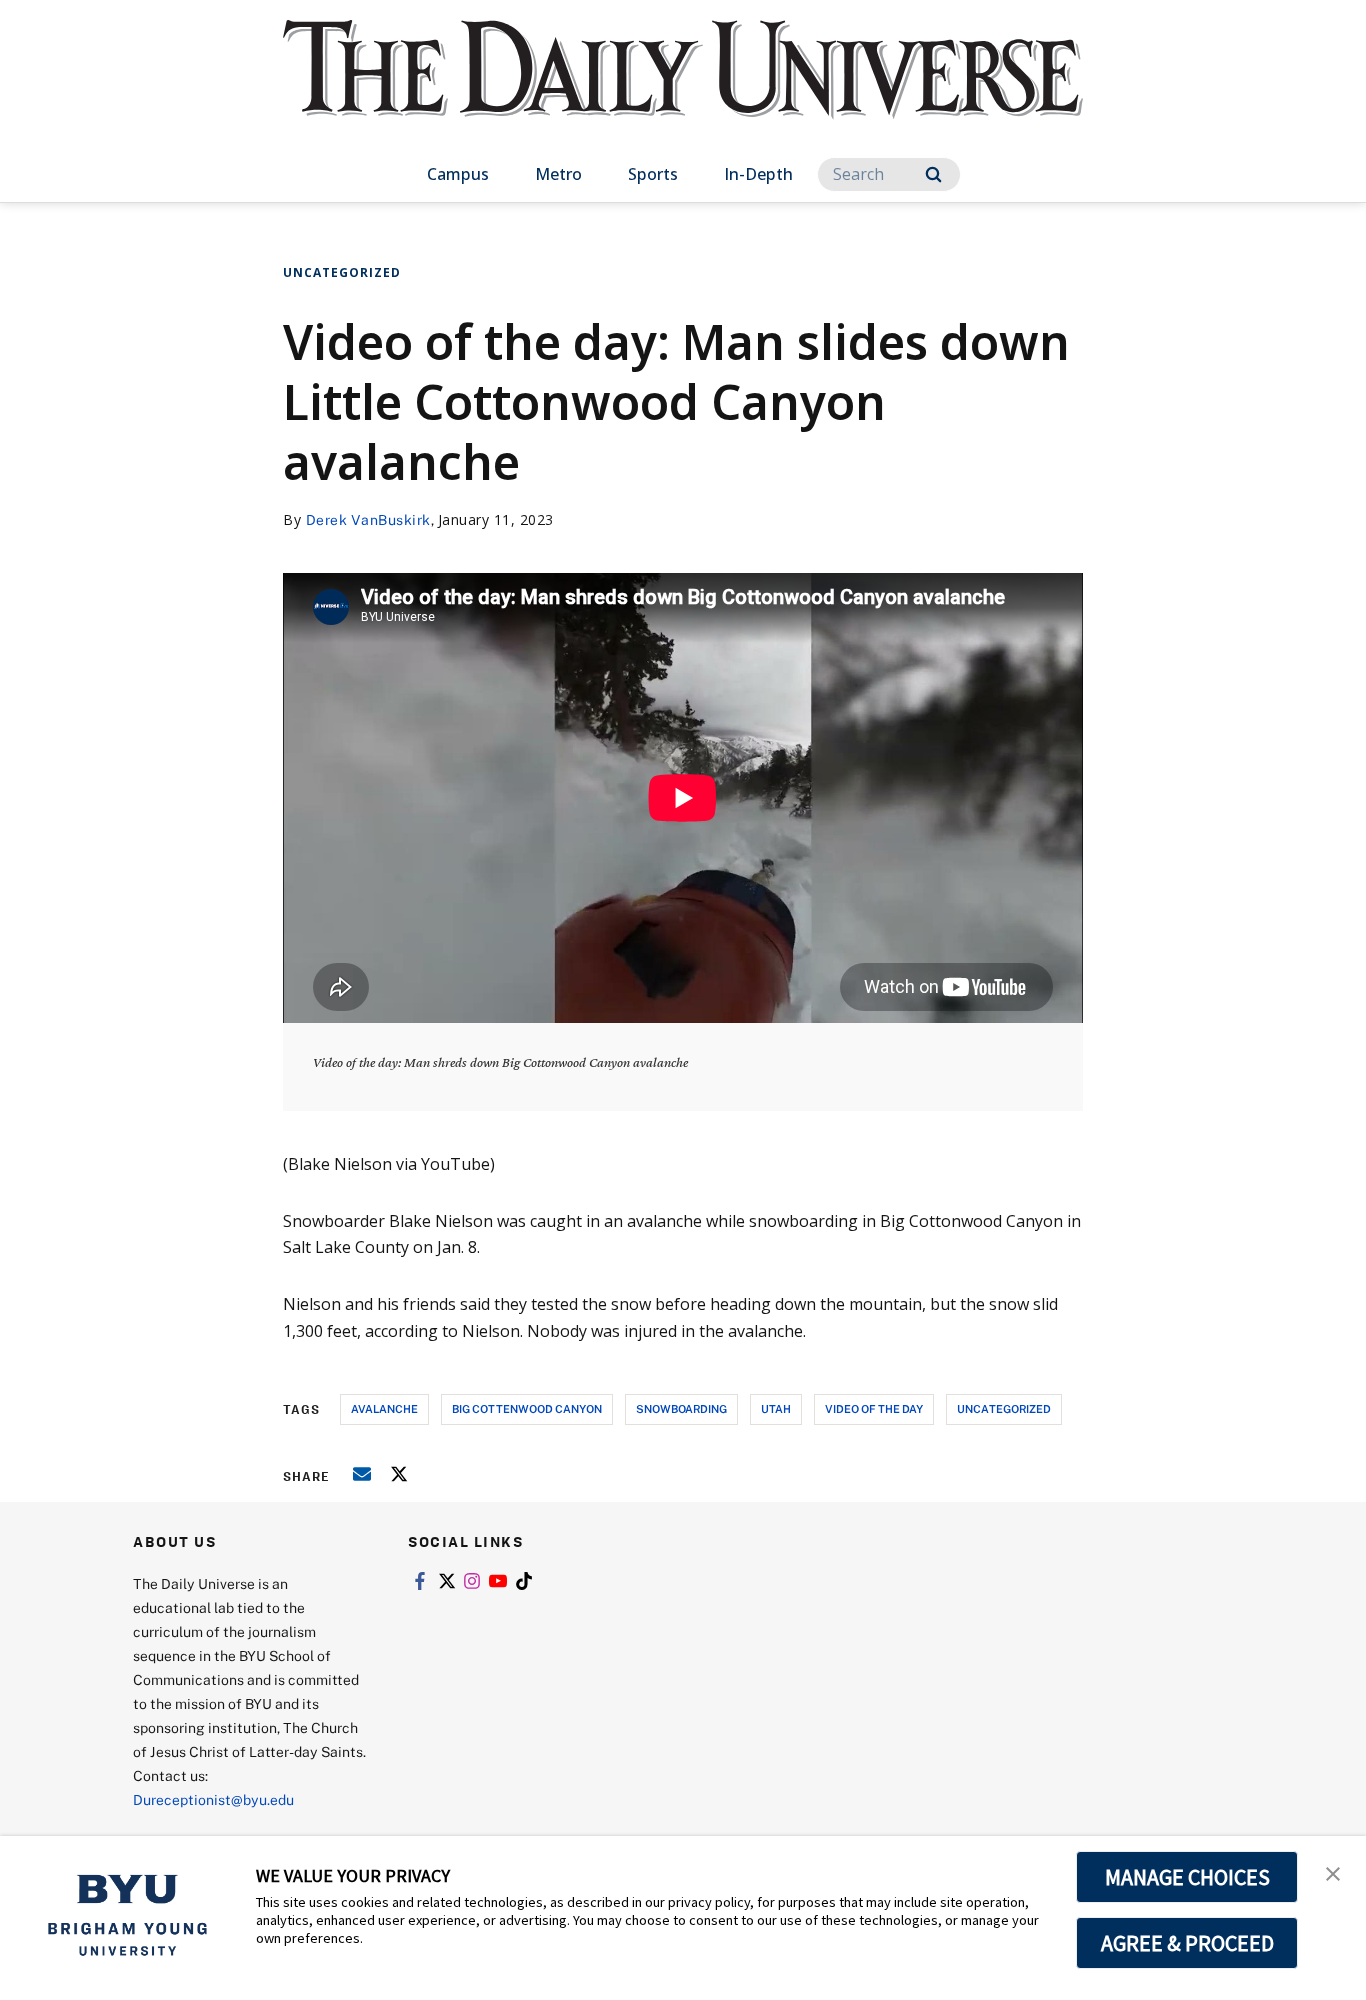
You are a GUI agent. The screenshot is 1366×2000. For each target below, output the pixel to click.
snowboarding (681, 1408)
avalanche (384, 1408)
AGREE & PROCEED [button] (1187, 1943)
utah (776, 1408)
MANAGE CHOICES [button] (1187, 1877)
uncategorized (1004, 1408)
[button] (1333, 1872)
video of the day (874, 1408)
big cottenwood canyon (527, 1408)
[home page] (683, 89)
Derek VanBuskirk (368, 519)
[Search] (933, 174)
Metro (558, 174)
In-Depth (758, 174)
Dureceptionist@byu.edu (213, 1799)
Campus (458, 174)
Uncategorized (342, 272)
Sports (653, 174)
